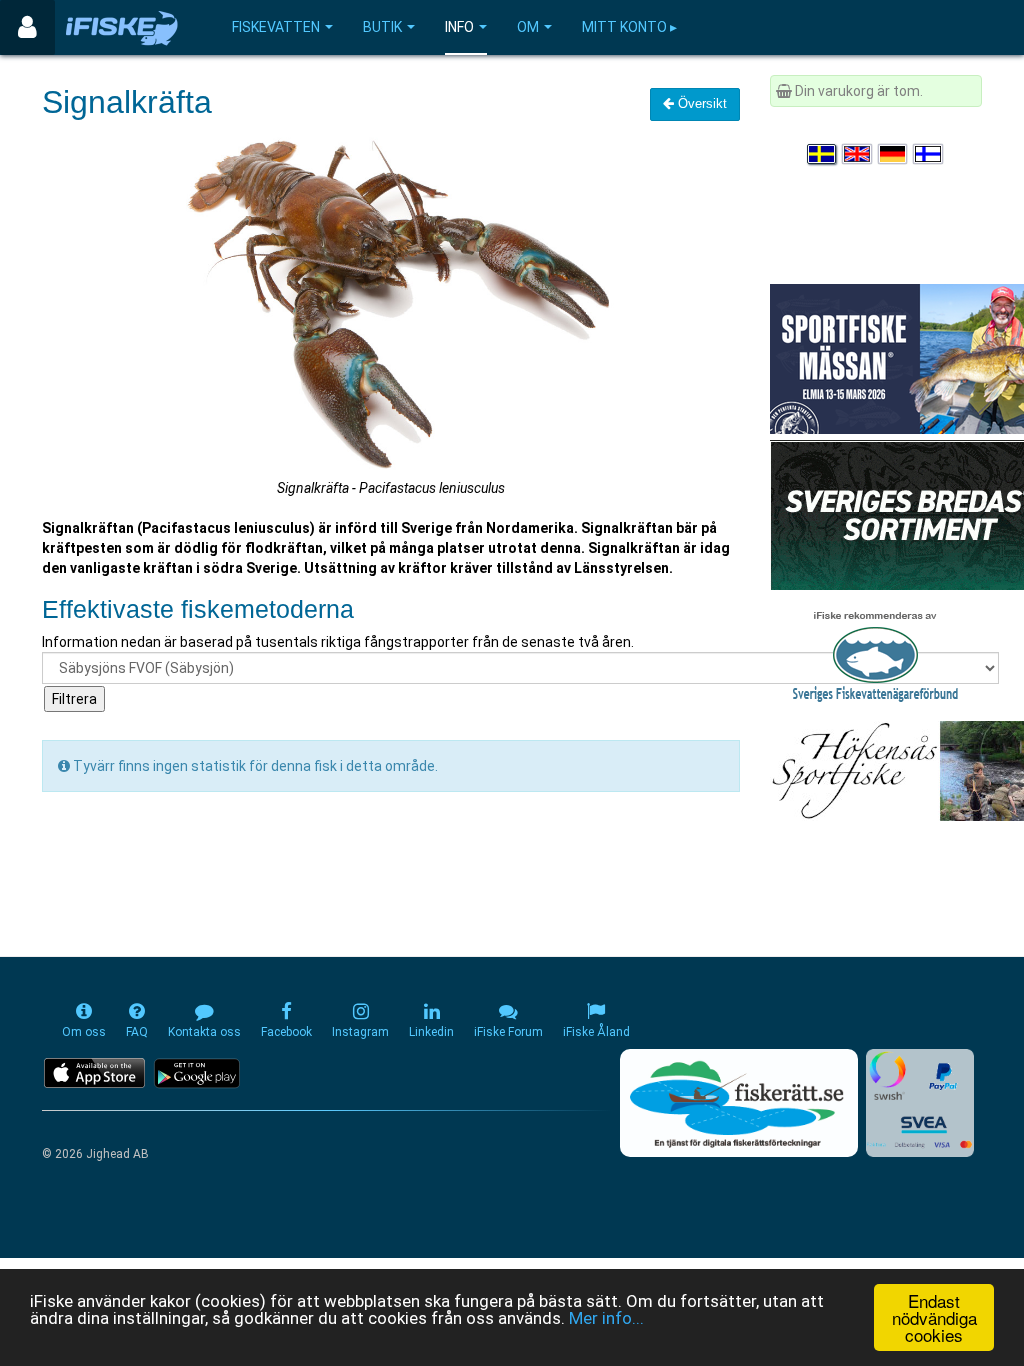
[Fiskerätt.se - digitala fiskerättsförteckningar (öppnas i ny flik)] (739, 1103)
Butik (382, 27)
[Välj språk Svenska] (823, 154)
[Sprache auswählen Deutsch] (894, 154)
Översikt (700, 103)
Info (459, 27)
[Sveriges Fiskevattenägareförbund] (875, 654)
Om (528, 27)
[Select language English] (858, 154)
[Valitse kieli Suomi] (929, 154)
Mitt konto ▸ (629, 27)
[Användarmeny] (27, 27)
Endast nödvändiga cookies (934, 1317)
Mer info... (606, 1318)
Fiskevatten (276, 27)
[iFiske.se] (122, 27)
